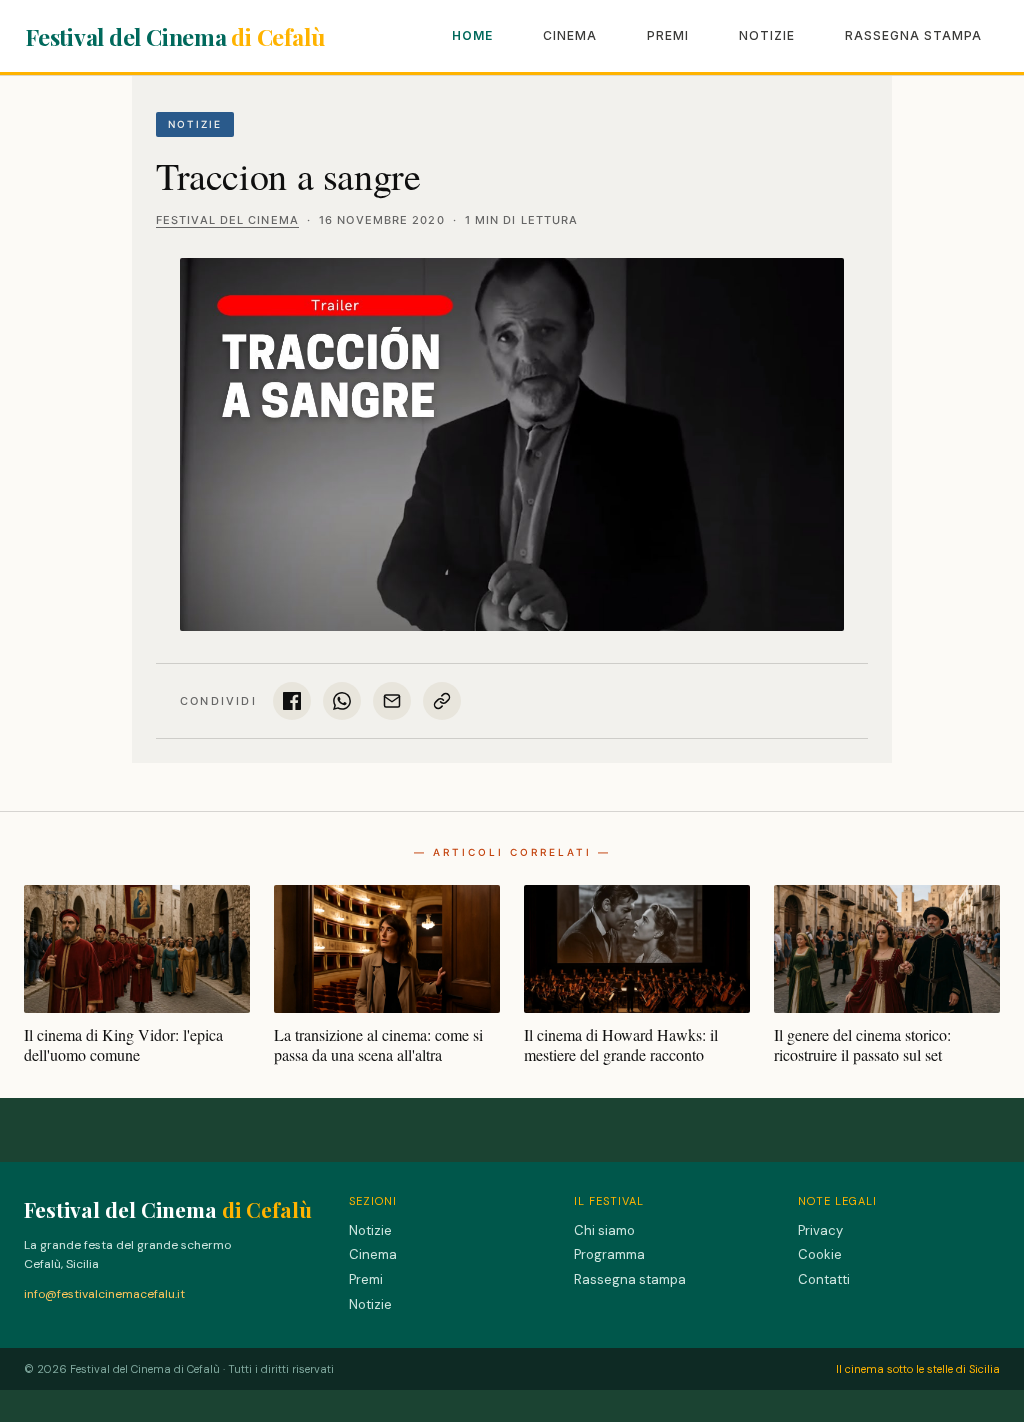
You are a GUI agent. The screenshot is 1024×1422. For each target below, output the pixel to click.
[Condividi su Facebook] (292, 701)
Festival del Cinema (175, 36)
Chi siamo (604, 1230)
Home (472, 35)
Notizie (767, 35)
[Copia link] (442, 701)
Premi (668, 35)
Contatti (824, 1279)
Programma (609, 1254)
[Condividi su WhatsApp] (342, 701)
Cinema (570, 35)
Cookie (820, 1254)
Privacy (820, 1230)
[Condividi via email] (392, 701)
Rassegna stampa (913, 35)
